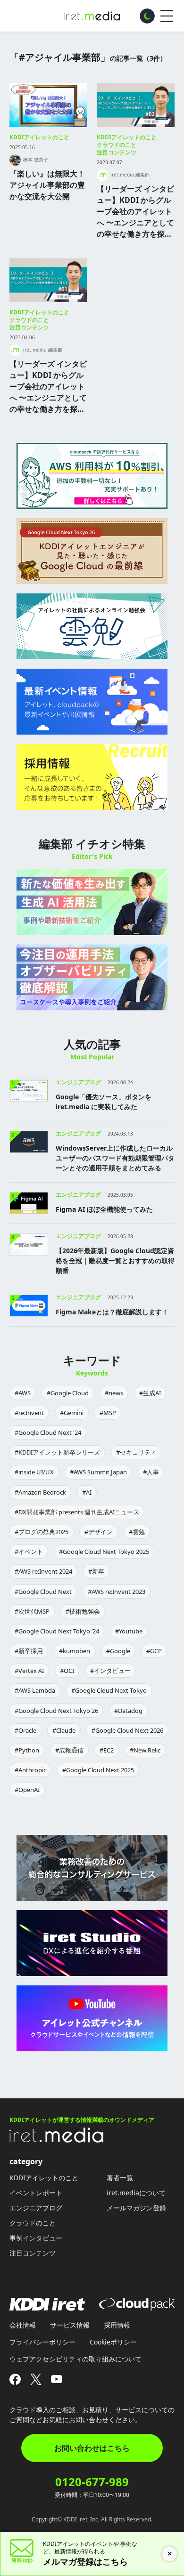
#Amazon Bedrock (40, 1492)
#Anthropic (30, 1770)
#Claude (64, 1730)
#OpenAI (27, 1790)
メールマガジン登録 (136, 2208)
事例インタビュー (36, 2238)
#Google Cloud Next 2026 (127, 1730)
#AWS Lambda (35, 1690)
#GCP (154, 1651)
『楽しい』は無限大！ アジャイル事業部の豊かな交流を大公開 (47, 185)
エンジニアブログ (36, 2208)
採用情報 (117, 2325)
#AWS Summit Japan (98, 1472)
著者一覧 (120, 2178)
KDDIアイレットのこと (39, 137)
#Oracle (25, 1730)
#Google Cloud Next (43, 1592)
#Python (27, 1750)
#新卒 (96, 1571)
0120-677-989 (92, 2482)
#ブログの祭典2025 (42, 1532)
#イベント (29, 1552)
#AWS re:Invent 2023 (117, 1592)
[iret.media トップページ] (57, 2140)
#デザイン (99, 1532)
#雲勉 (137, 1532)
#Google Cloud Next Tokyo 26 (56, 1711)
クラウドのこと (117, 145)
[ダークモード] (147, 16)
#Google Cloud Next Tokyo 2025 (104, 1552)
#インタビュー (110, 1671)
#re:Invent (29, 1413)
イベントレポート (36, 2193)
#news (114, 1393)
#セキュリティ (136, 1452)
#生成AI (150, 1393)
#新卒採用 (29, 1651)
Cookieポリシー (113, 2342)
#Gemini (72, 1413)
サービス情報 (70, 2325)
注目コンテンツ (117, 152)
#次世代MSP (32, 1611)
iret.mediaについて (136, 2193)
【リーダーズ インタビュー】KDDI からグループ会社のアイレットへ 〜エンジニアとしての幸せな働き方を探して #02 (135, 212)
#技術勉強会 (83, 1611)
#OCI (67, 1671)
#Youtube (129, 1631)
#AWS (23, 1393)
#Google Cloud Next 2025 (98, 1770)
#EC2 (107, 1750)
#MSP (108, 1413)
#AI (87, 1492)
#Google (118, 1651)
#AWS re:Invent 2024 (43, 1571)
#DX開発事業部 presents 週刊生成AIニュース (77, 1512)
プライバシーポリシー (42, 2342)
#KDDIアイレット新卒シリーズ (57, 1452)
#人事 (151, 1472)
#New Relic (145, 1750)
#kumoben (75, 1651)
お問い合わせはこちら (92, 2448)
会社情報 (23, 2325)
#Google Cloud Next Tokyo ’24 (57, 1631)
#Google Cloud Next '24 (48, 1432)
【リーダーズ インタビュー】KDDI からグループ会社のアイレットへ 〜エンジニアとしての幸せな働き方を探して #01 (48, 387)
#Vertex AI (29, 1671)
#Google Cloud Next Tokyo (109, 1690)
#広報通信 (69, 1750)
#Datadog (128, 1711)
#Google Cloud (68, 1393)
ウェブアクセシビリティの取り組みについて (75, 2359)
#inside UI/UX (34, 1472)
